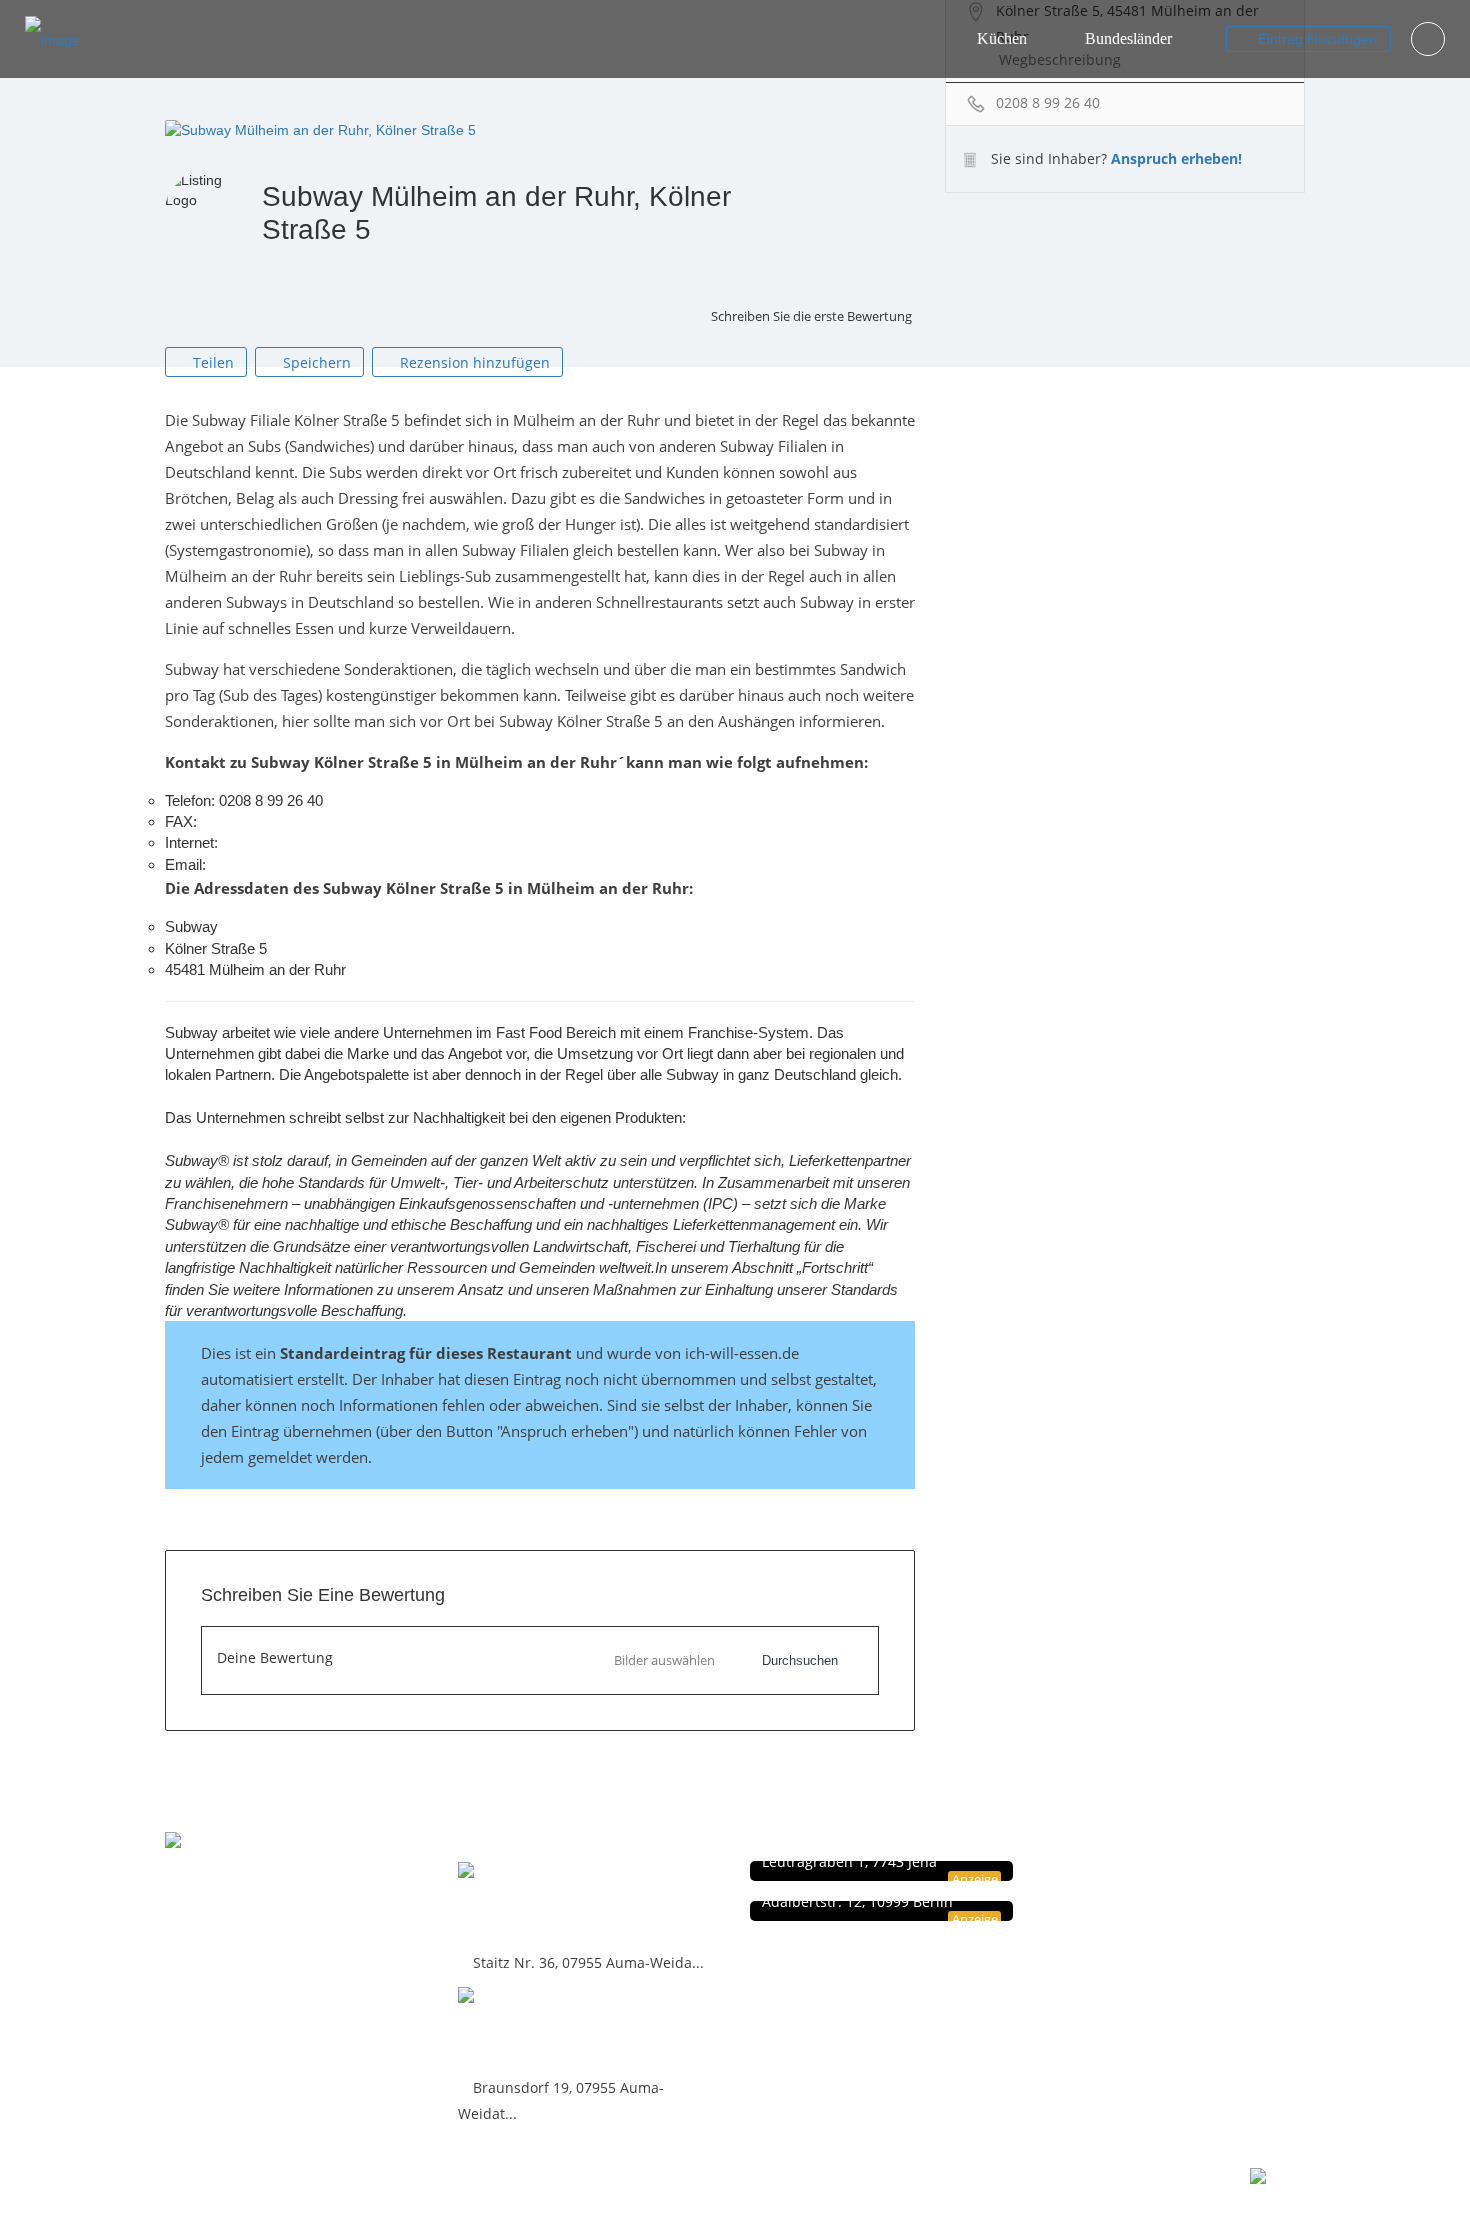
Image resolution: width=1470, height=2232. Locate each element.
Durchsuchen (800, 1660)
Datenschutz (1097, 1871)
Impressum (1094, 1892)
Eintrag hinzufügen (1315, 39)
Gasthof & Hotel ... (540, 2028)
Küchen (1002, 38)
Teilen (211, 362)
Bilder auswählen (664, 1660)
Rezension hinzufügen (473, 362)
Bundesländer (1128, 38)
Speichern (315, 362)
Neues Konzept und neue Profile (1154, 1913)
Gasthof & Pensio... (546, 1903)
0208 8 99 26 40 (1048, 102)
